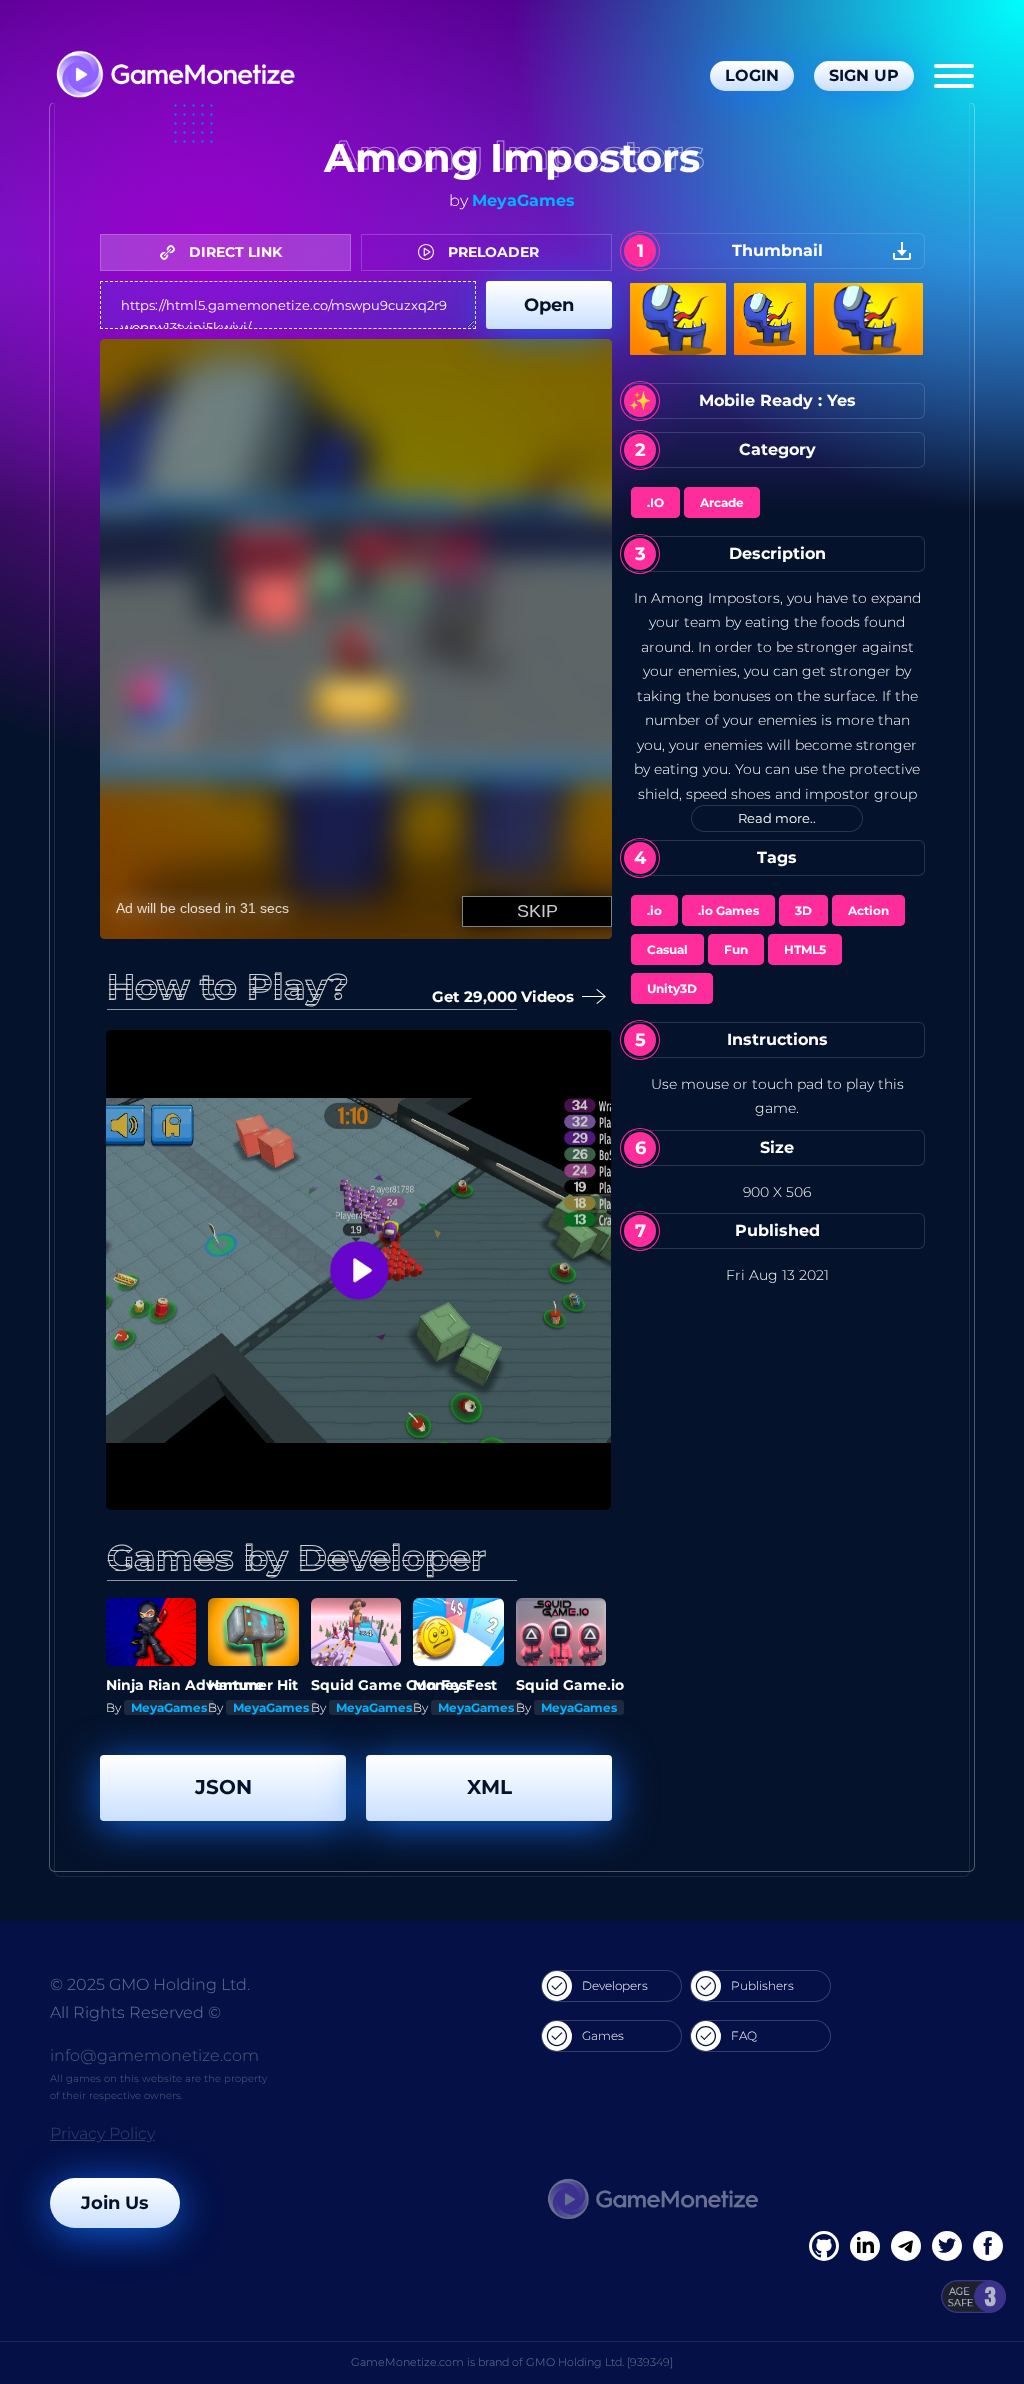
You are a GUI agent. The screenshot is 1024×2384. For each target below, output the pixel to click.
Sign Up (864, 75)
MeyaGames (523, 200)
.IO (655, 502)
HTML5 (805, 949)
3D (803, 910)
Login (752, 75)
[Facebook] (824, 2246)
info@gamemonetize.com (154, 2055)
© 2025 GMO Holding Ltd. (150, 1984)
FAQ (744, 2035)
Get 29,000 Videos (508, 996)
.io (654, 910)
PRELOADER (491, 252)
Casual (667, 949)
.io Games (728, 910)
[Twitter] (947, 2246)
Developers (615, 1985)
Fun (736, 949)
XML (489, 1787)
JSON (223, 1787)
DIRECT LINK (233, 252)
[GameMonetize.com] (174, 76)
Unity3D (672, 988)
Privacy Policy (102, 2133)
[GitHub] (988, 2246)
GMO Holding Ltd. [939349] (599, 2362)
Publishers (762, 1985)
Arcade (722, 502)
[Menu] (954, 76)
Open (549, 305)
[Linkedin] (906, 2246)
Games (603, 2035)
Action (868, 910)
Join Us (115, 2203)
